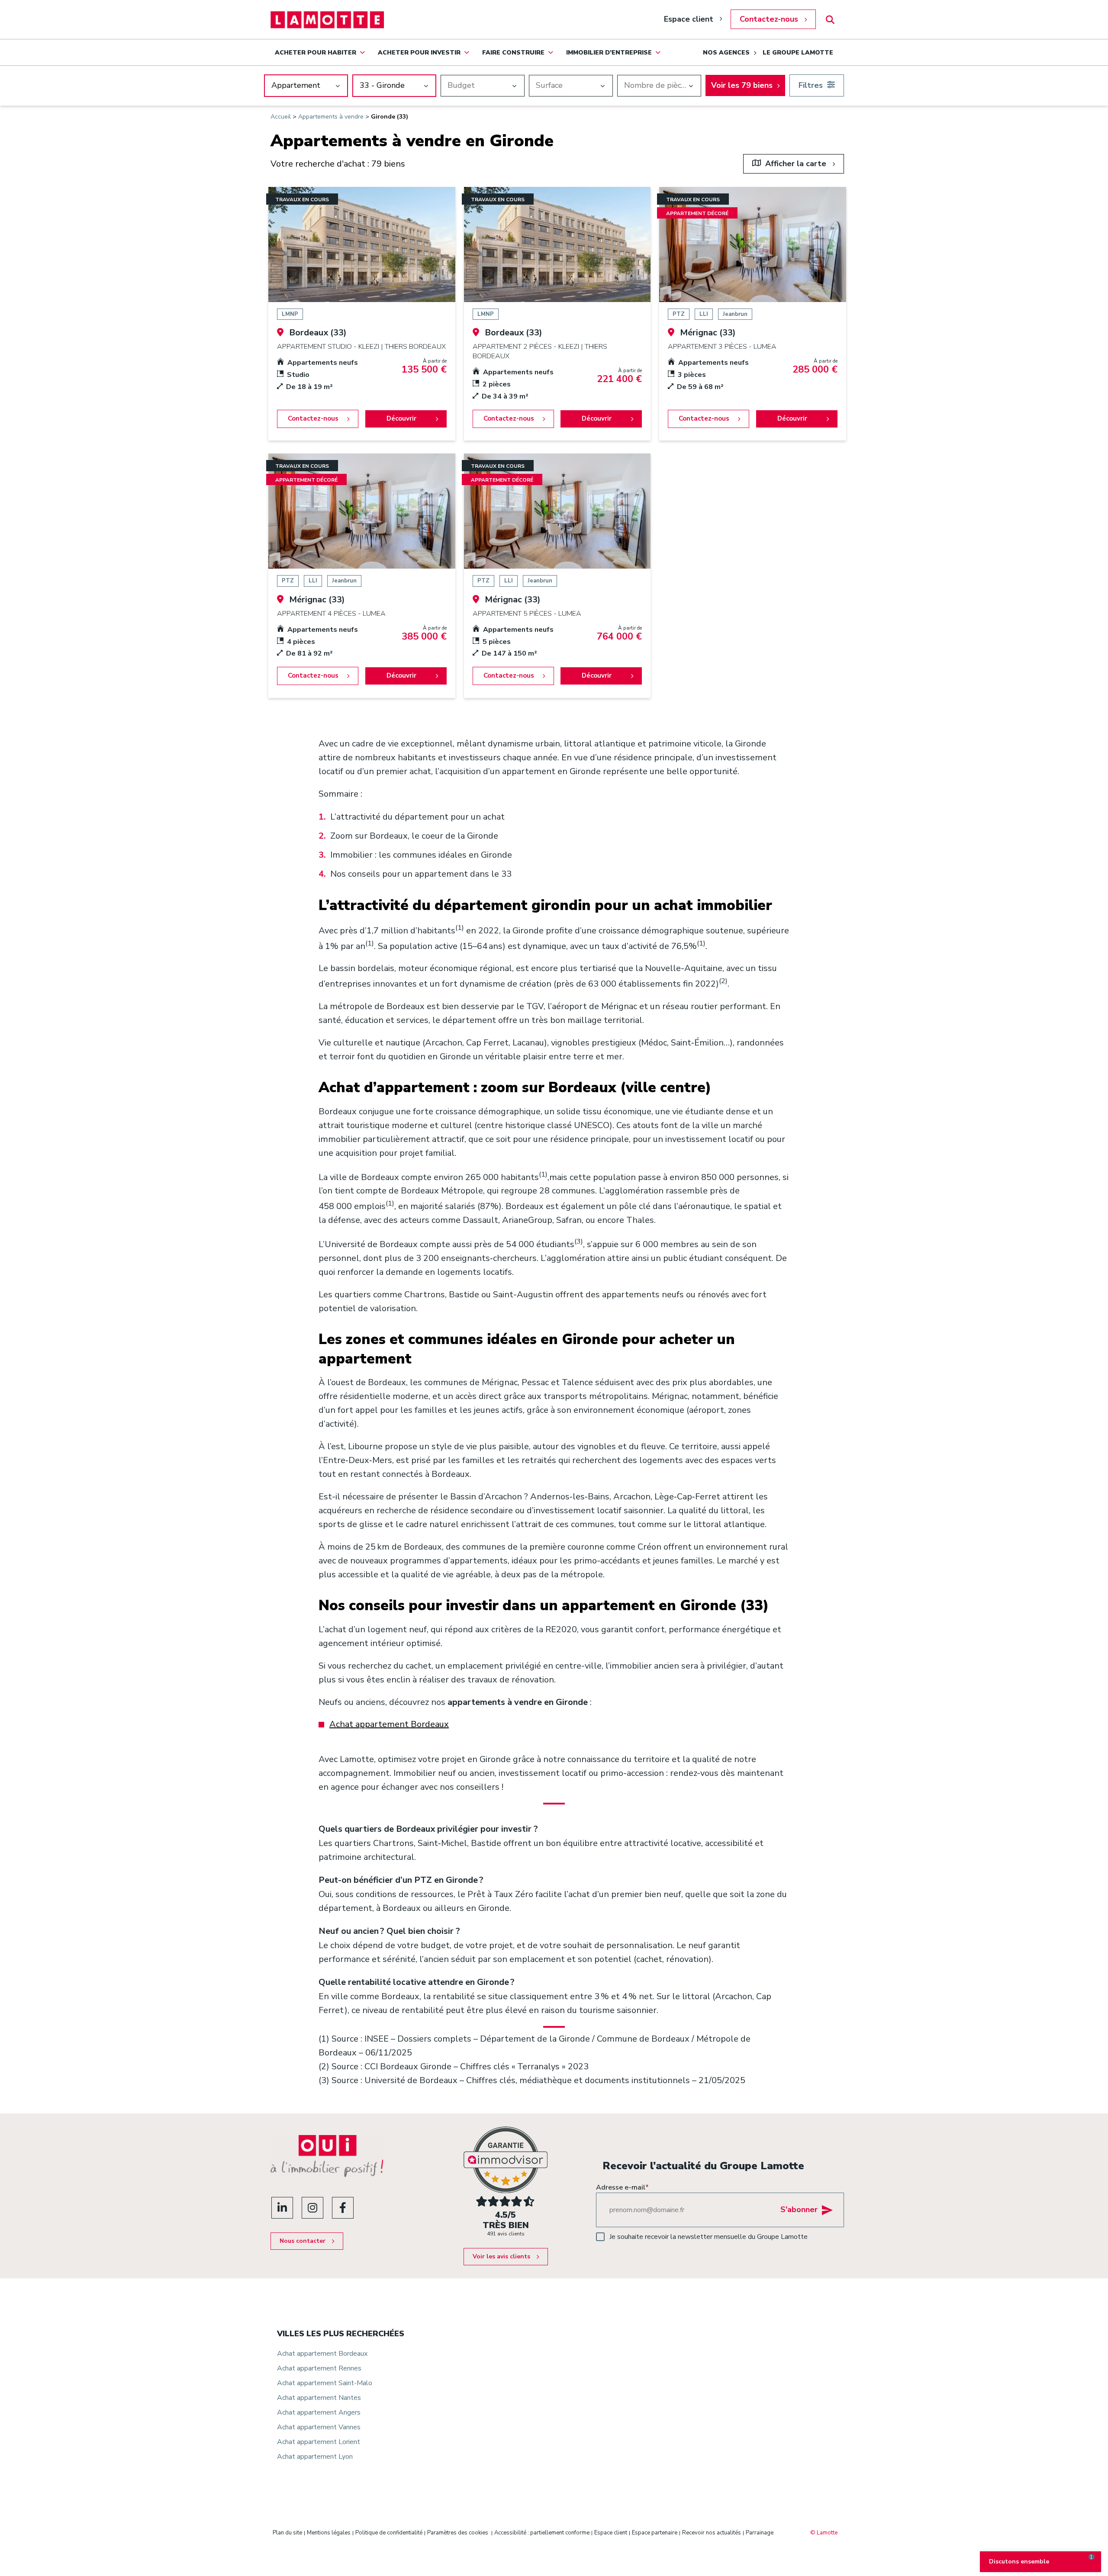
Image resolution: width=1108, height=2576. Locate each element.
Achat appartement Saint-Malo (325, 2383)
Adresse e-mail (622, 2187)
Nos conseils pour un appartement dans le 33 (421, 874)
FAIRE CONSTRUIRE (513, 53)
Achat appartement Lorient (319, 2442)
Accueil (281, 117)
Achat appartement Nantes (319, 2398)
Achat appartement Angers (319, 2412)
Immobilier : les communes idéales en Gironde (421, 855)
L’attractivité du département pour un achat (417, 817)
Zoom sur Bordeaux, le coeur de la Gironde (414, 836)
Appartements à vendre (331, 117)
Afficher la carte (796, 164)
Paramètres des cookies (458, 2533)
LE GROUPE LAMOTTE (798, 53)
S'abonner (799, 2209)
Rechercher (830, 20)
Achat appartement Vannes (319, 2427)
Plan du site (287, 2533)
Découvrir (401, 418)
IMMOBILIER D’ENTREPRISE (609, 53)
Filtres (811, 85)
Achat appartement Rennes (319, 2368)
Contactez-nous (769, 19)
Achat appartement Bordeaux (389, 1724)
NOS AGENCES (726, 53)
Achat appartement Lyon (315, 2457)
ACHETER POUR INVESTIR (419, 53)
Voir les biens (742, 85)
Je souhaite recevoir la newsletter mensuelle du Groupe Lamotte (709, 2237)
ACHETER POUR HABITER (316, 53)
